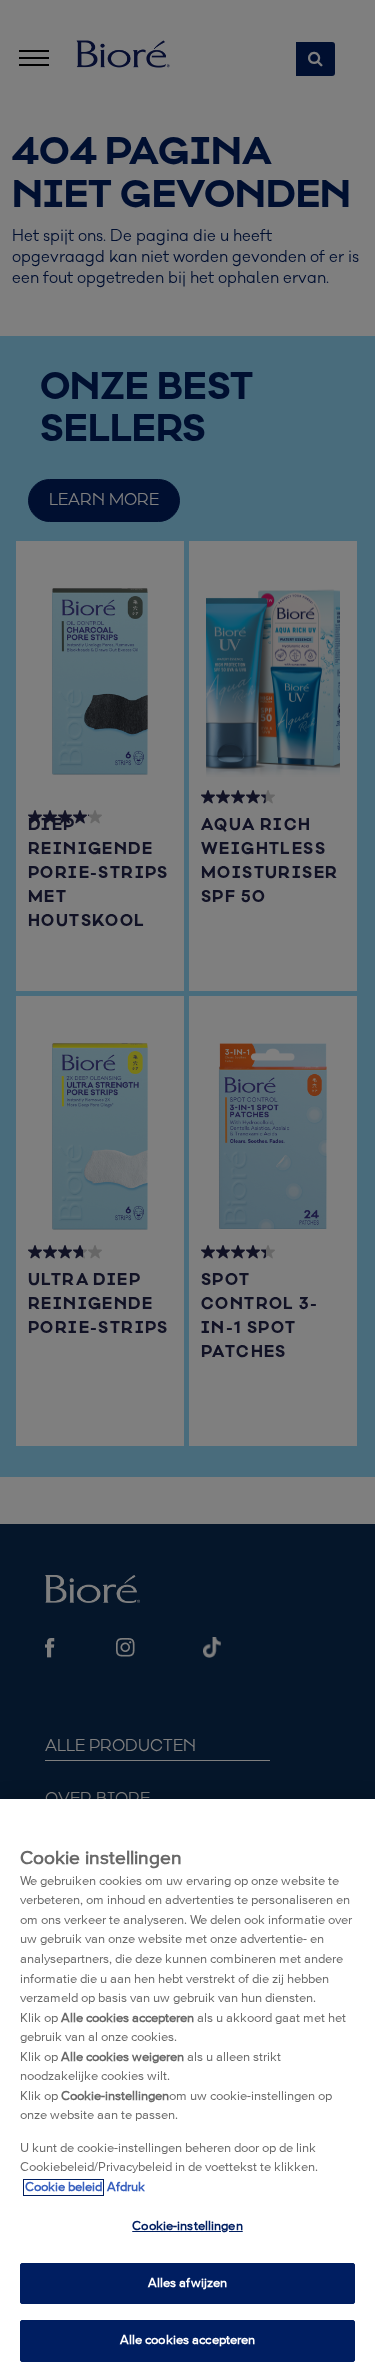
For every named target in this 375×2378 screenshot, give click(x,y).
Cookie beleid (63, 2187)
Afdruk (126, 2187)
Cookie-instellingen (187, 2226)
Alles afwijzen (188, 2283)
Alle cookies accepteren (188, 2340)
